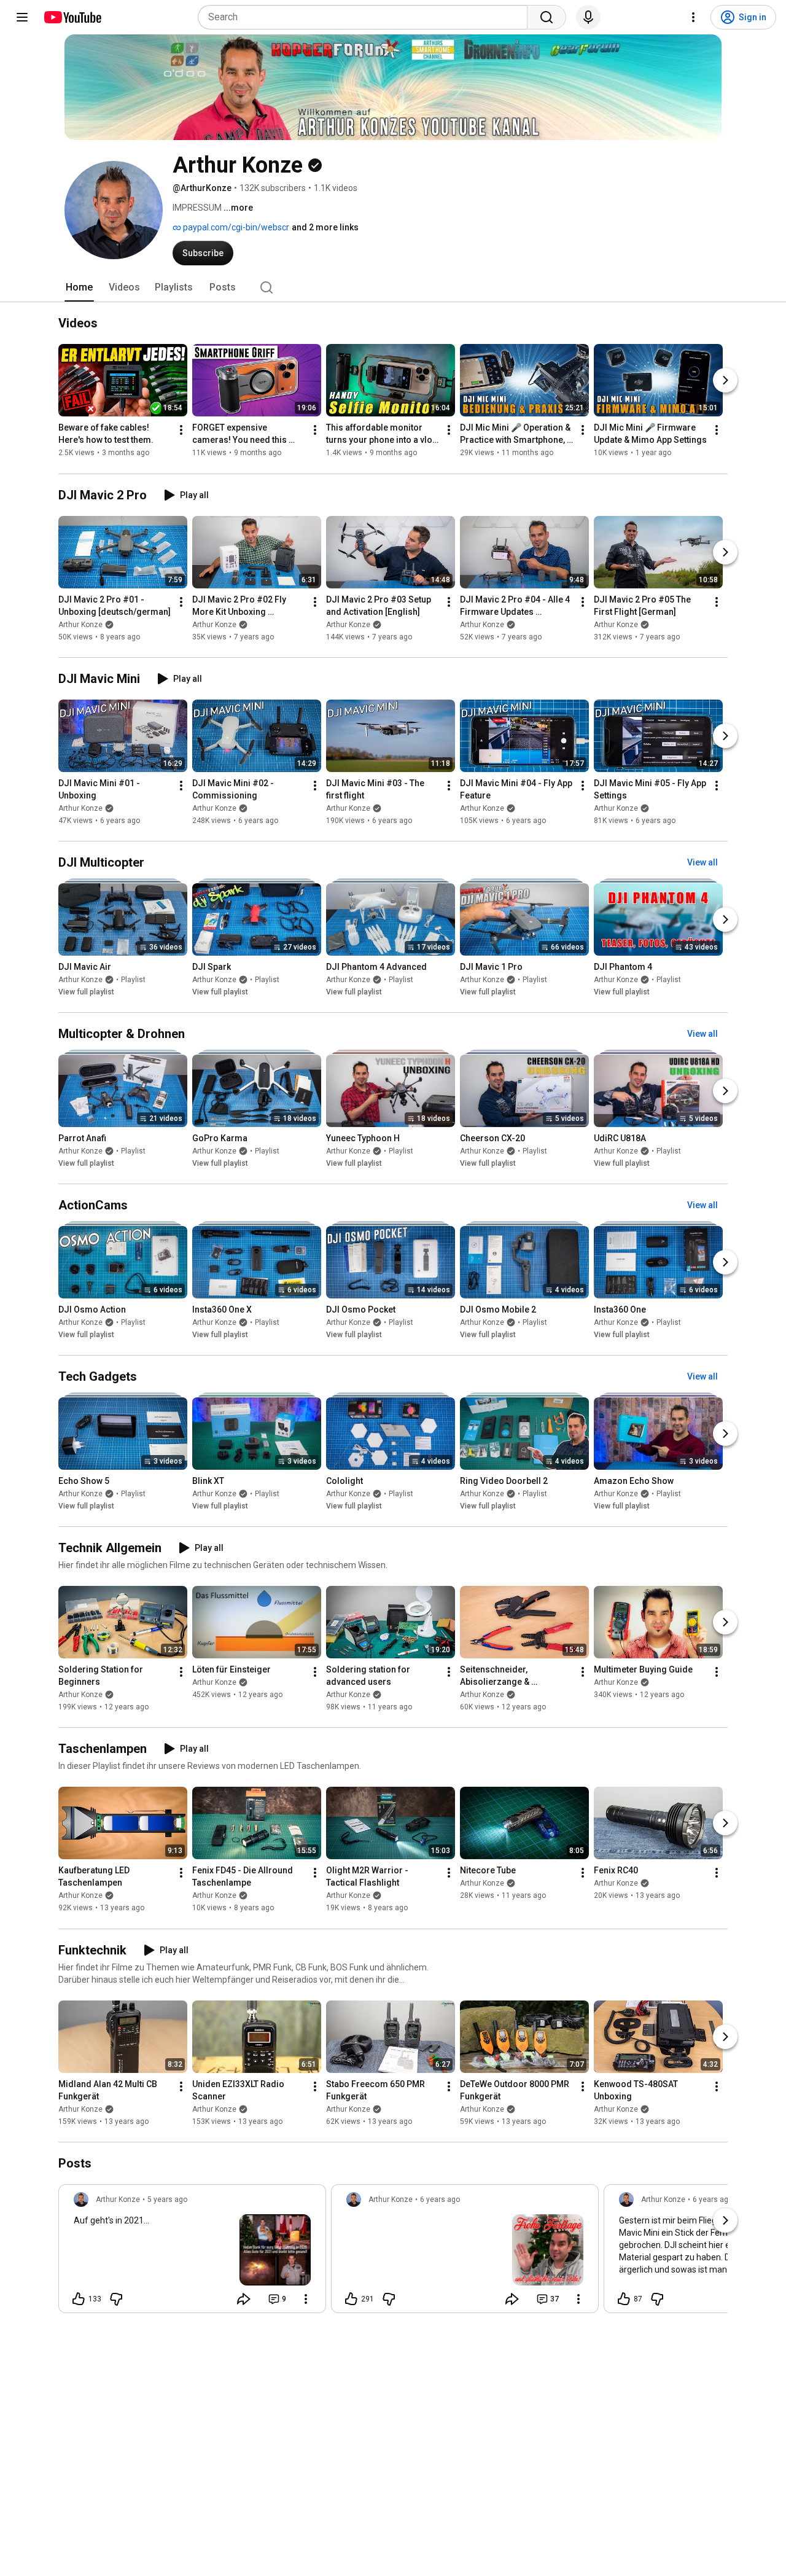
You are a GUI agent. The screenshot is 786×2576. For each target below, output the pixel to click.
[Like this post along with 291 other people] (351, 2299)
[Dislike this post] (116, 2299)
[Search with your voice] (588, 17)
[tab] (79, 287)
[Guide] (22, 17)
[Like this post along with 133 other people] (79, 2299)
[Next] (725, 381)
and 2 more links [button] (325, 227)
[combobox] (366, 17)
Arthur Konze (80, 625)
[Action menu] (306, 2299)
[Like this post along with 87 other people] (624, 2299)
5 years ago (167, 2199)
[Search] (547, 17)
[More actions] (181, 431)
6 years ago (440, 2199)
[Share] (244, 2299)
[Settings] (693, 17)
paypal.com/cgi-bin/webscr (235, 227)
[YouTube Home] (72, 17)
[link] (192, 2252)
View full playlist (86, 992)
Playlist (133, 980)
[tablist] (393, 287)
